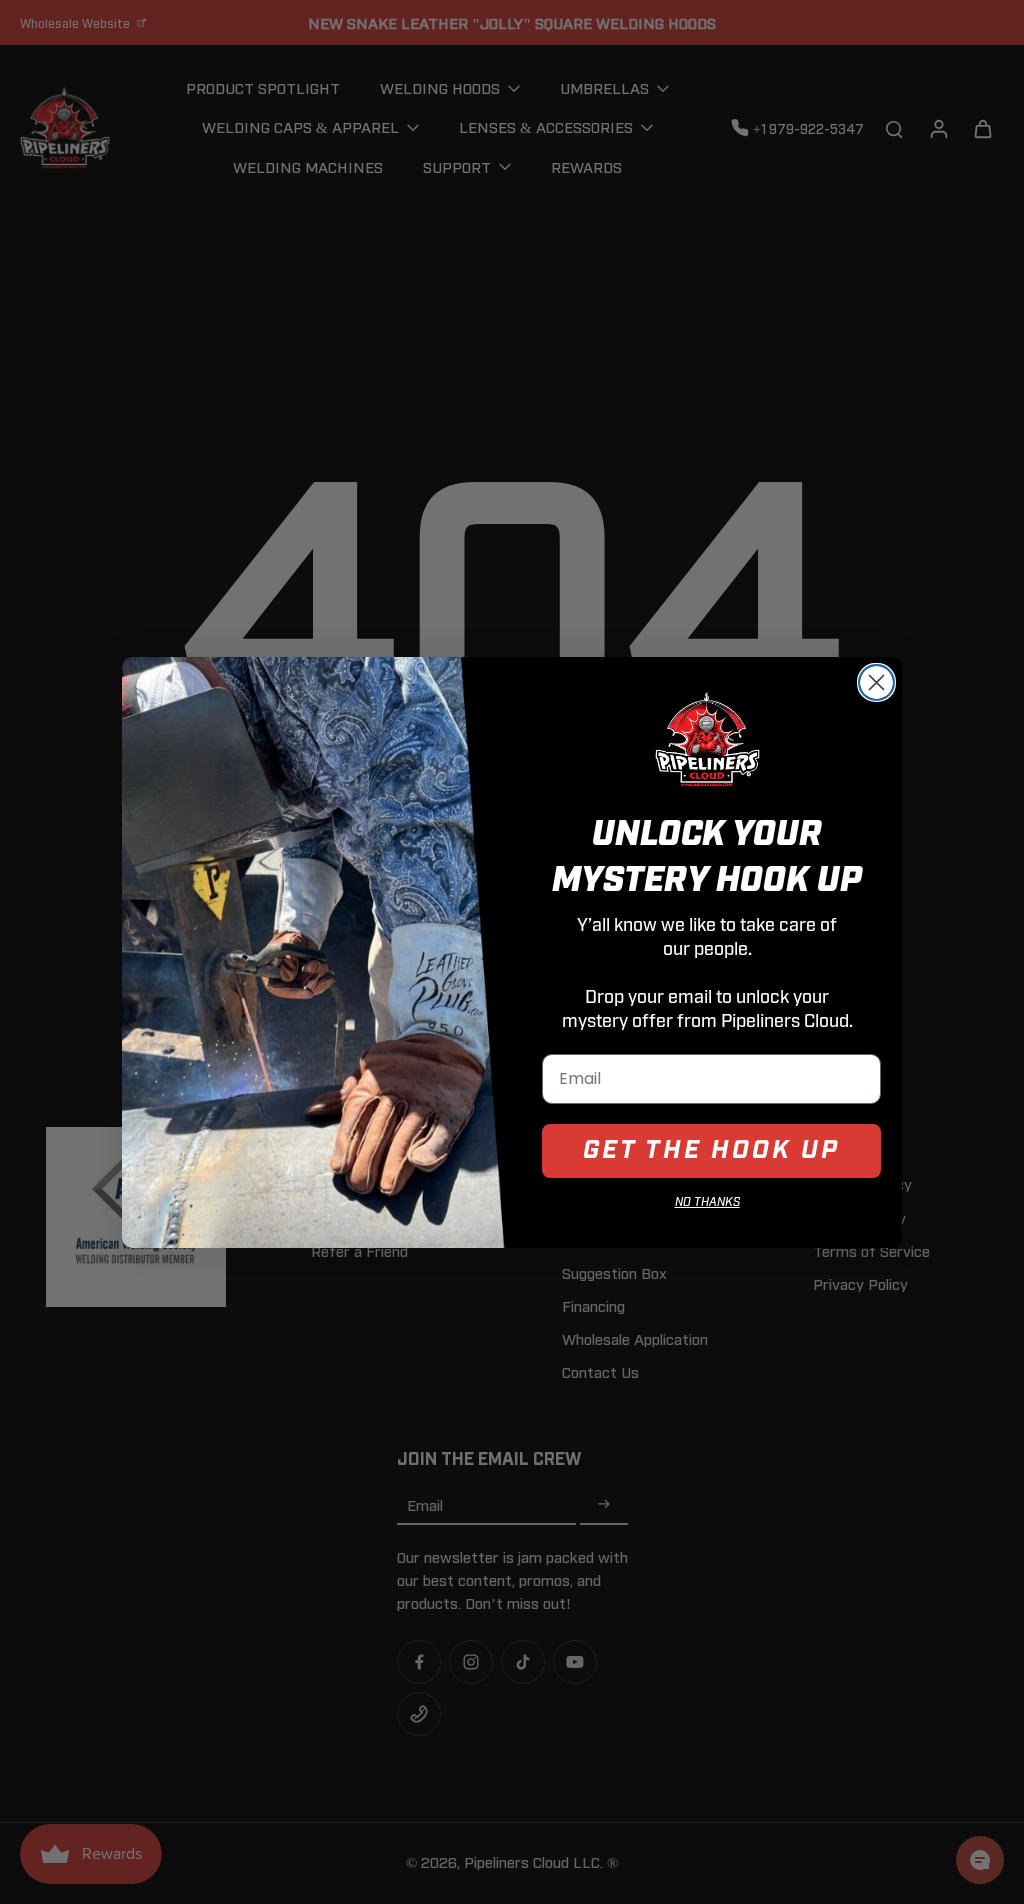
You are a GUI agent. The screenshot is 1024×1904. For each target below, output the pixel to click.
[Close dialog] (876, 682)
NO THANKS (707, 1202)
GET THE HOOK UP (711, 1150)
